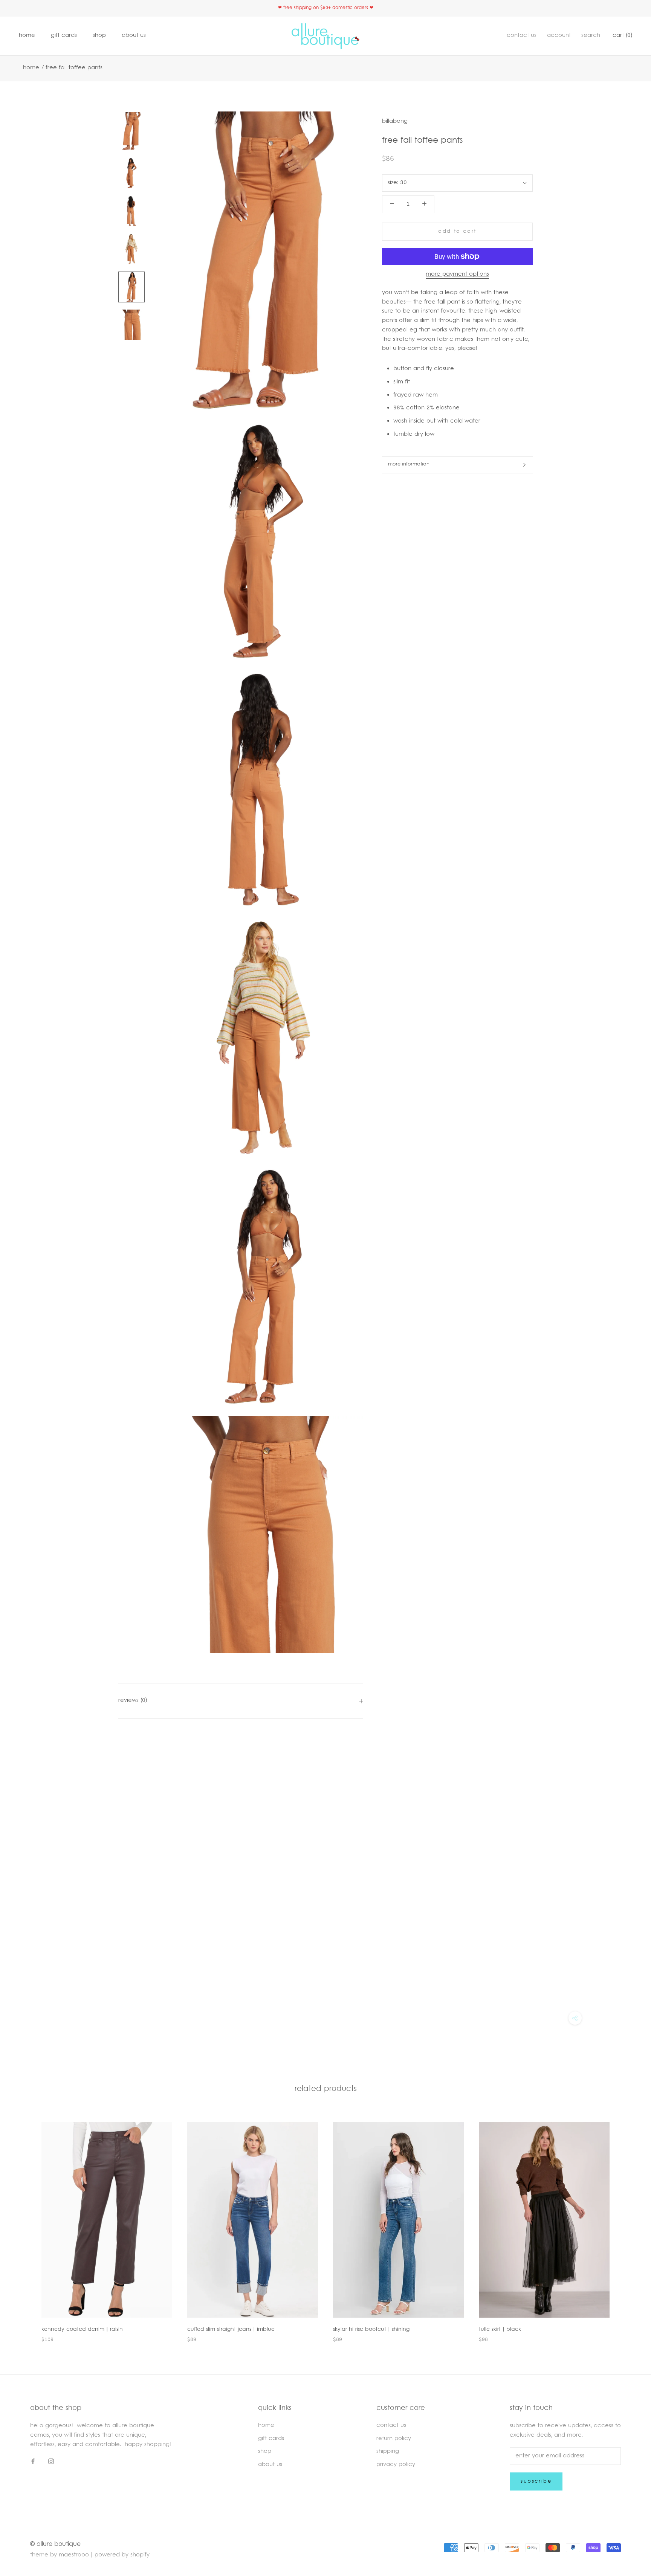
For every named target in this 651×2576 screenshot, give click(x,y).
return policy (394, 2439)
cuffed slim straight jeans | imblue (231, 2330)
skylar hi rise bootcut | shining (371, 2330)
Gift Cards (64, 36)
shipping (388, 2452)
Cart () (622, 36)
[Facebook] (33, 2462)
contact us (522, 36)
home (27, 36)
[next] (627, 2224)
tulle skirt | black (500, 2330)
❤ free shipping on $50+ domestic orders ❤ (326, 8)
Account (559, 36)
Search (591, 36)
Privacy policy (396, 2465)
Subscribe (536, 2481)
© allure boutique (55, 2544)
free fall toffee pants (74, 68)
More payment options (457, 274)
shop (99, 36)
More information (409, 464)
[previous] (24, 2224)
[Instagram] (51, 2462)
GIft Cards (271, 2439)
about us (134, 36)
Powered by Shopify (122, 2555)
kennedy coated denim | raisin (82, 2330)
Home (31, 68)
